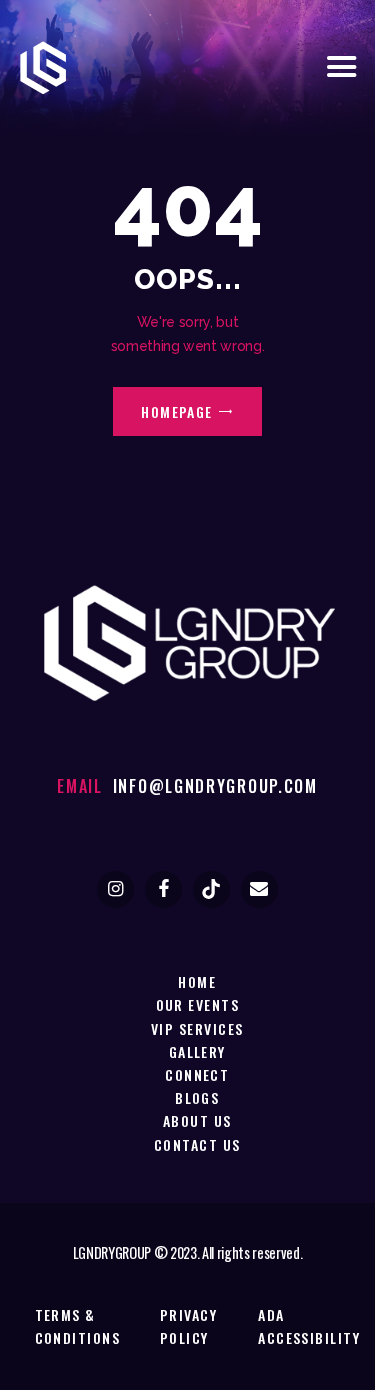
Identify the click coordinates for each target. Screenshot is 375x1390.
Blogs (197, 1097)
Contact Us (197, 1144)
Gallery (197, 1051)
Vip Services (197, 1028)
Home (197, 981)
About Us (197, 1120)
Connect (197, 1074)
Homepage (177, 411)
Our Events (198, 1004)
